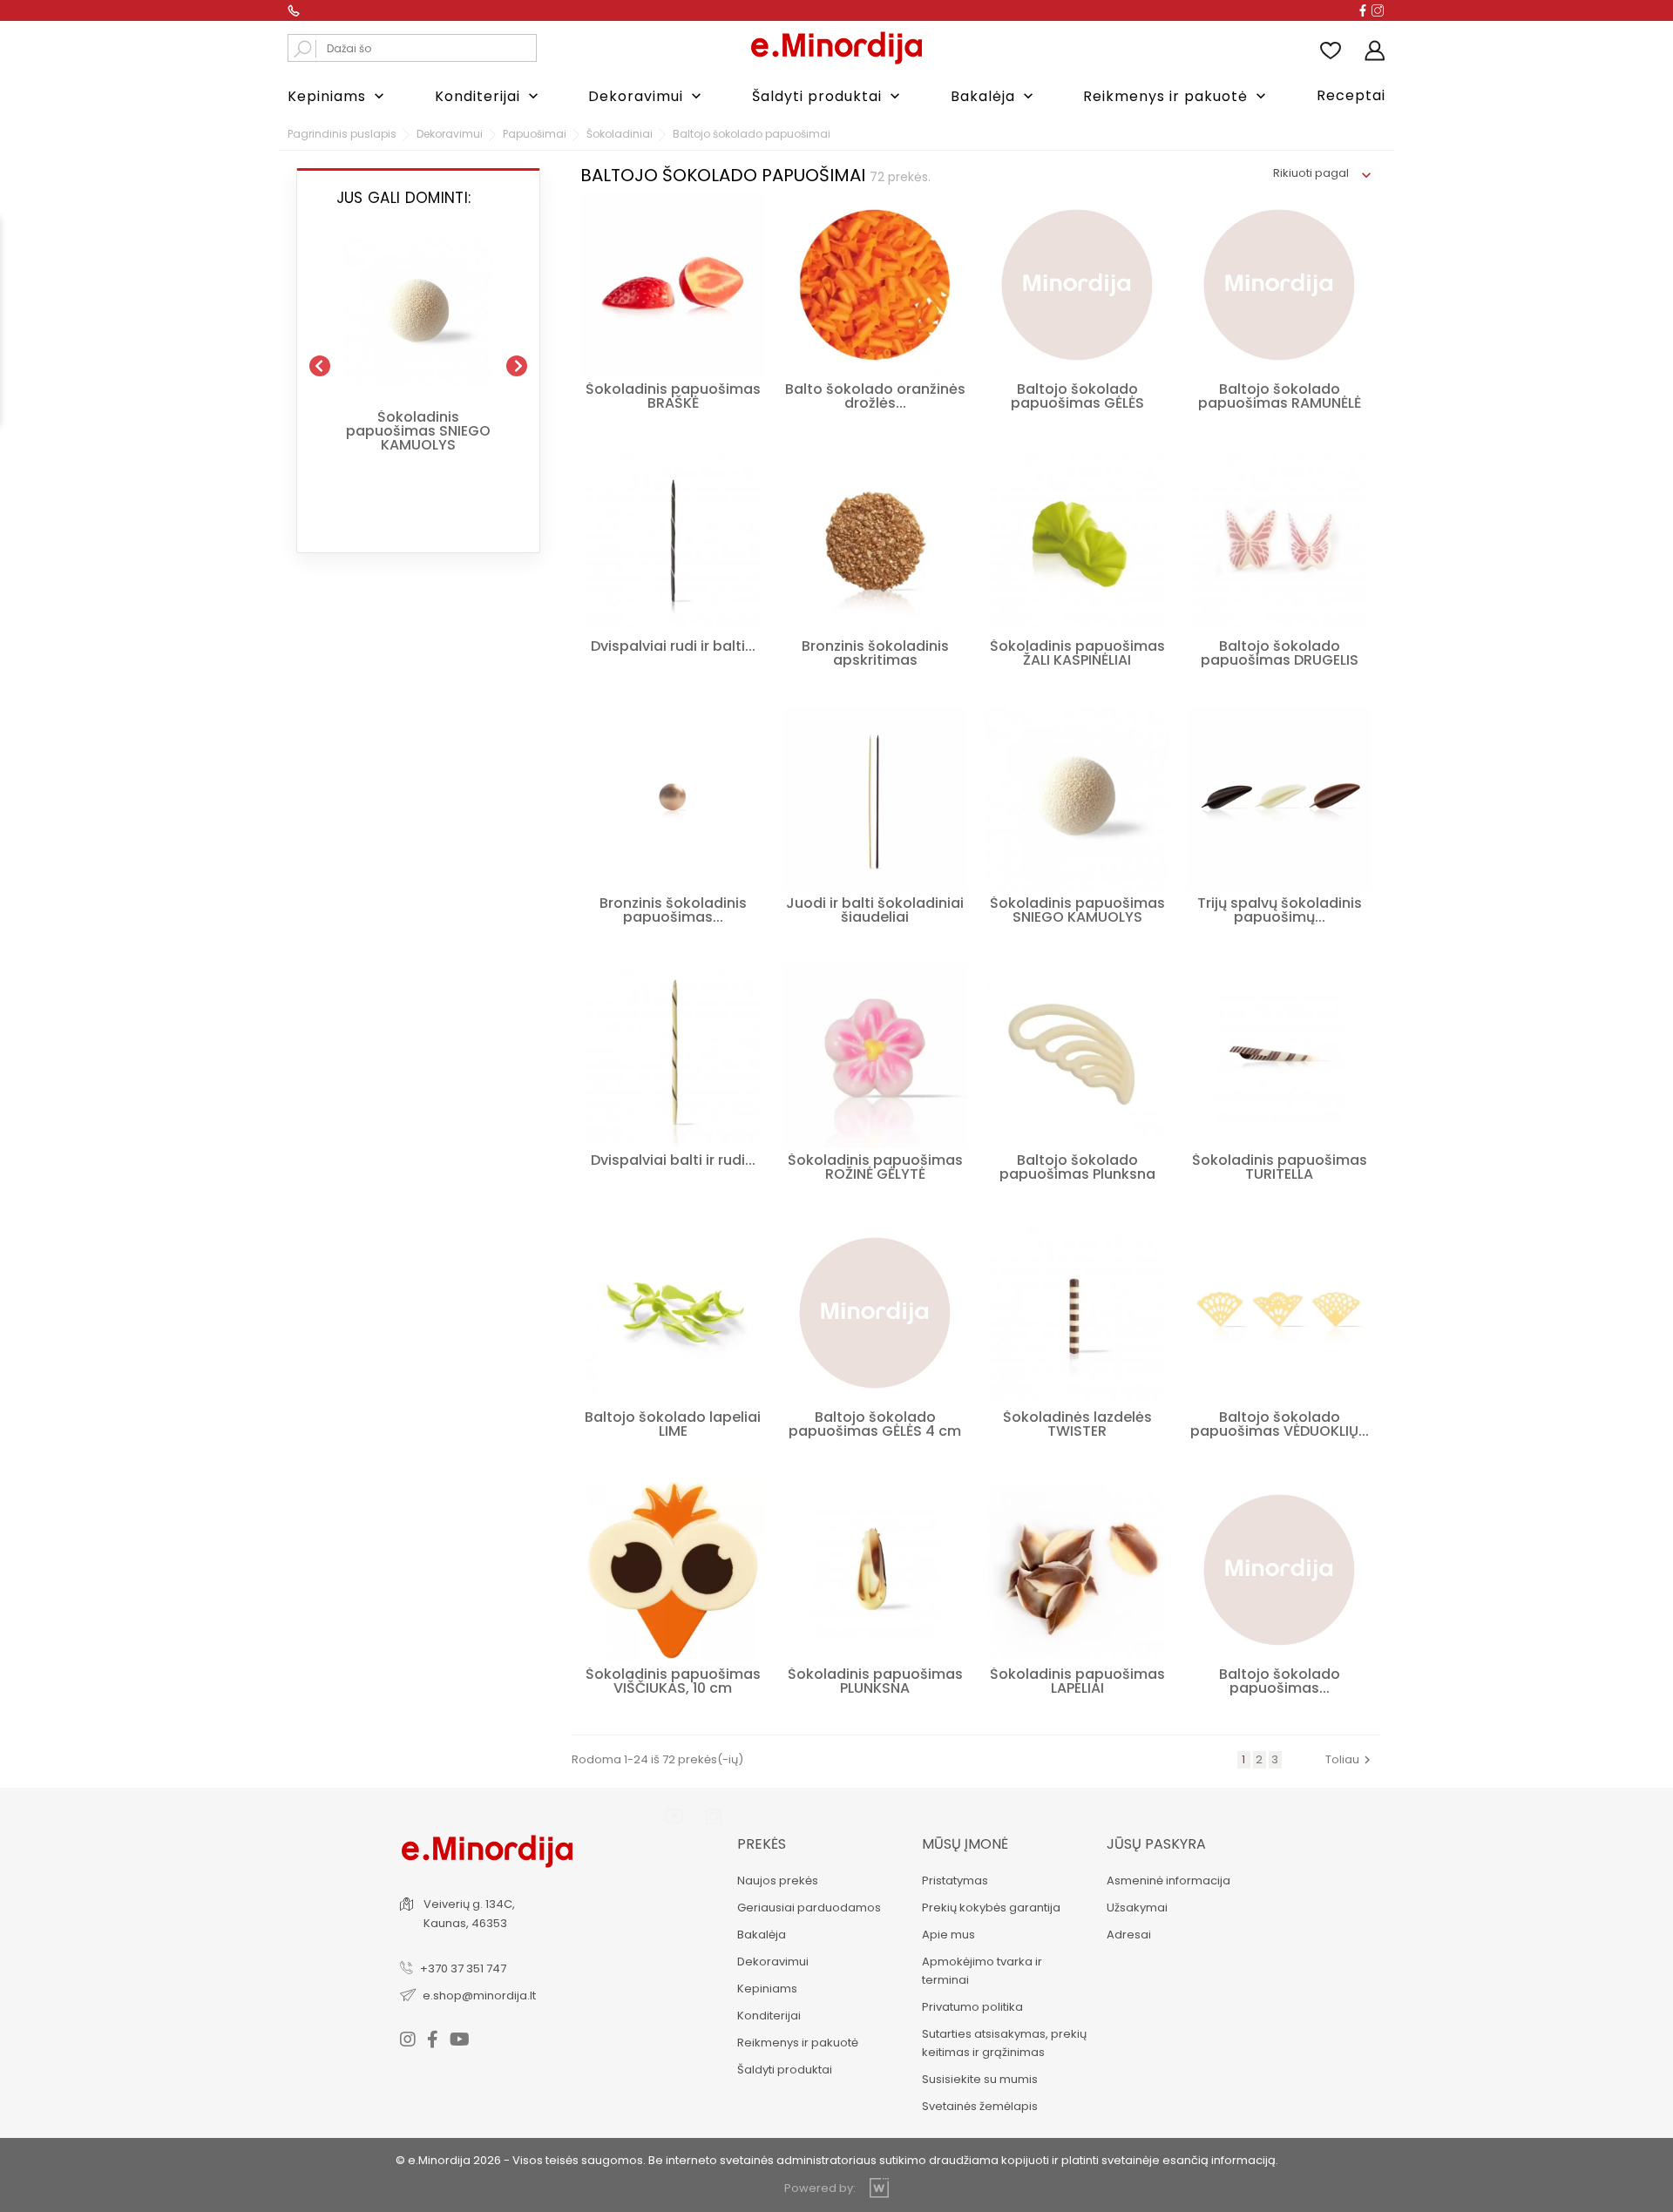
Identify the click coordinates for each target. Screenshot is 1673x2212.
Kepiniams (338, 96)
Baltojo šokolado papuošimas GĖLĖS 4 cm (875, 1424)
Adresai (1129, 1935)
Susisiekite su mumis (980, 2079)
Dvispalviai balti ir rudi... (673, 1160)
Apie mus (948, 1935)
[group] (418, 359)
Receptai (1351, 95)
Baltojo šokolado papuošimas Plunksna (1077, 1167)
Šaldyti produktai (828, 96)
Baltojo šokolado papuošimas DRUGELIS (1280, 653)
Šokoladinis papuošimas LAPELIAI (1077, 1681)
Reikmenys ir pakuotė (1176, 96)
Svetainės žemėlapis (980, 2106)
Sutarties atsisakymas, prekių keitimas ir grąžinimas (1004, 2043)
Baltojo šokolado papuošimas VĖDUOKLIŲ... (1280, 1424)
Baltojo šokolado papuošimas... (1280, 1681)
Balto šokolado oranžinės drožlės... (875, 396)
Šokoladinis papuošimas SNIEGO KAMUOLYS (418, 431)
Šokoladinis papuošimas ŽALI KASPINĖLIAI (1077, 653)
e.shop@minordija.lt (479, 1996)
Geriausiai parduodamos (809, 1908)
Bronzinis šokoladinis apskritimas (875, 653)
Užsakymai (1137, 1908)
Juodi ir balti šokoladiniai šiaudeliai (875, 910)
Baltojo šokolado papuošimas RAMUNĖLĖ (1280, 396)
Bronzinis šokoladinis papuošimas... (673, 910)
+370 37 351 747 (463, 1968)
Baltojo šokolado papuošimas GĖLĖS (1077, 396)
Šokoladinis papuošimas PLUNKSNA (875, 1681)
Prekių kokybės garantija (991, 1908)
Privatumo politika (972, 2007)
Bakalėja (994, 96)
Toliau (1350, 1759)
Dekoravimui (647, 96)
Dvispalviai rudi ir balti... (673, 646)
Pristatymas (955, 1881)
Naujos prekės (778, 1881)
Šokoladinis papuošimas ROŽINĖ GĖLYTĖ (875, 1167)
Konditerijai (488, 96)
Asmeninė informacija (1168, 1881)
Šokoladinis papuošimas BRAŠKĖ (673, 396)
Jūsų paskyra (1156, 1844)
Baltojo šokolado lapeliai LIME (673, 1424)
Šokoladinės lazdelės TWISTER (1077, 1424)
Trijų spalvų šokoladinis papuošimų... (1280, 910)
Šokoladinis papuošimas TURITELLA (1280, 1167)
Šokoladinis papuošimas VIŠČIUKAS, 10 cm (673, 1681)
